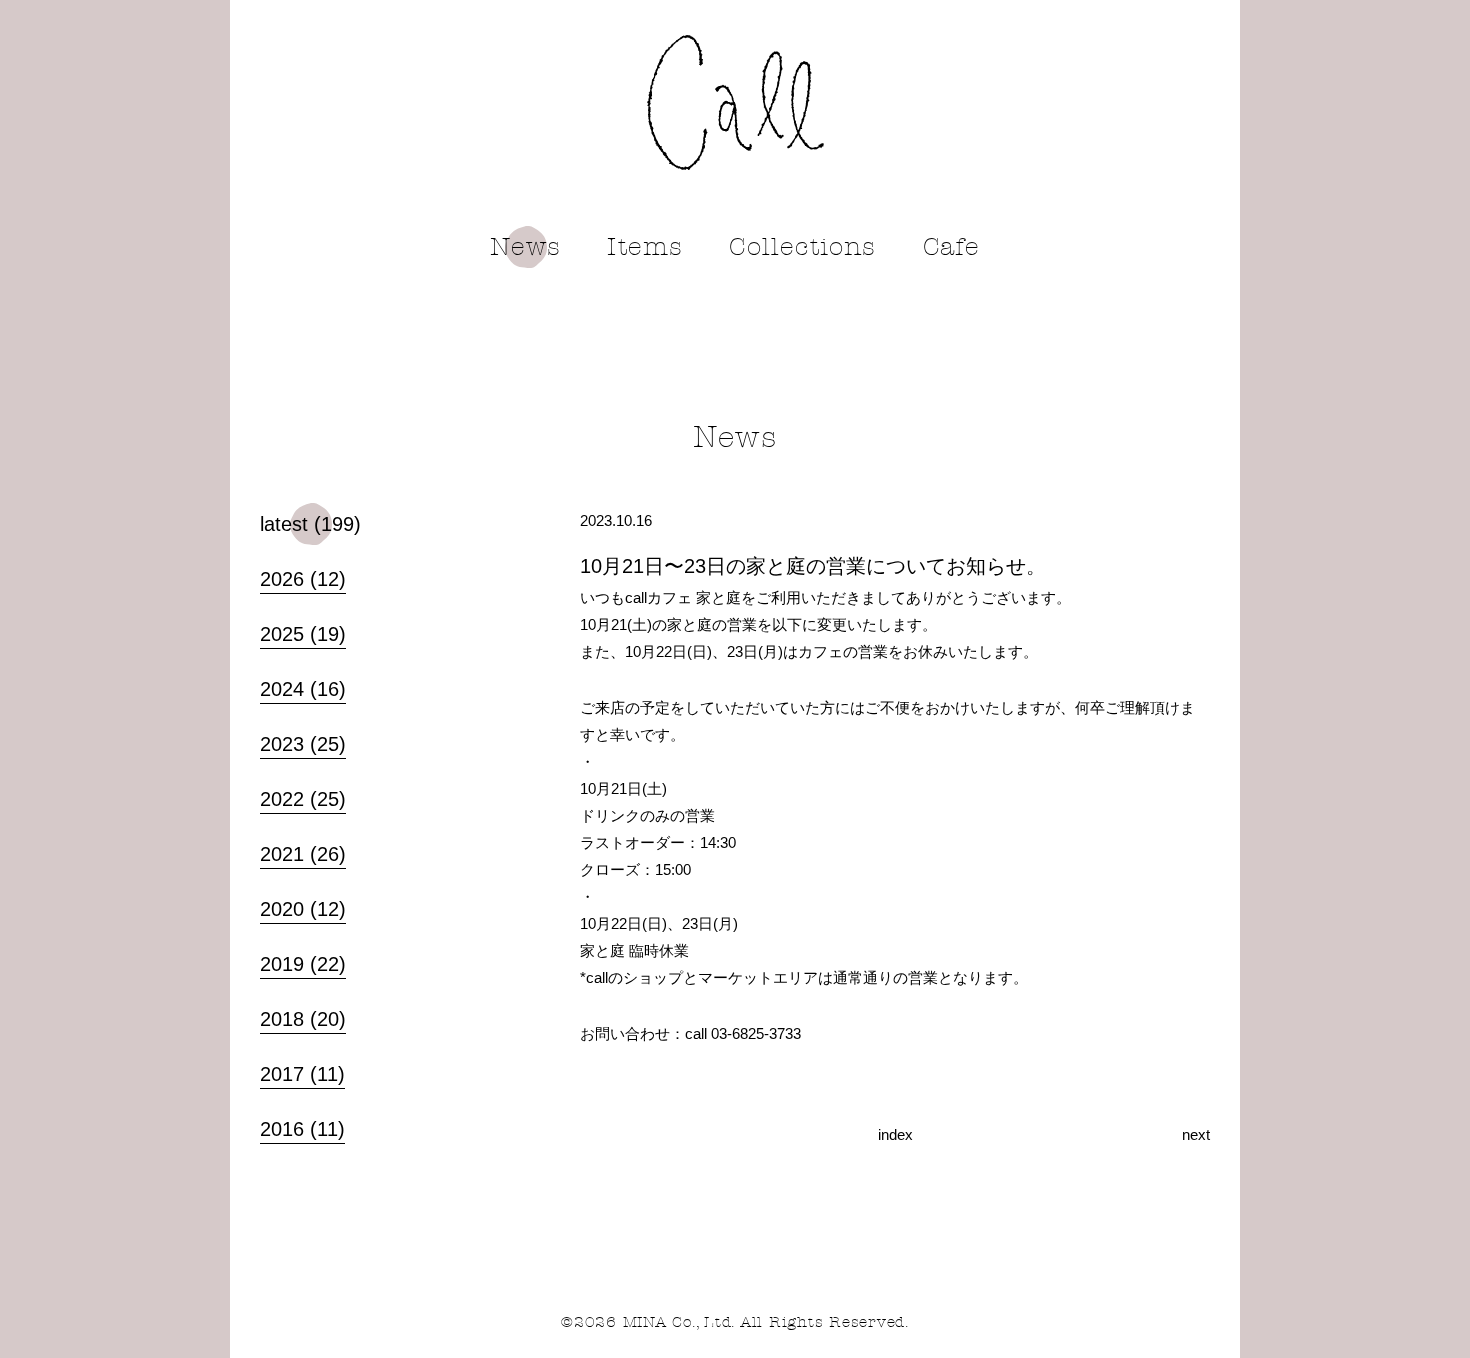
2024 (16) (303, 689)
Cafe (952, 247)
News (526, 247)
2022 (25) (303, 799)
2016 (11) (302, 1129)
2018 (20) (303, 1019)
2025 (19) (303, 634)
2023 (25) (303, 744)
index (895, 1134)
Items (645, 247)
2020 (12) (303, 909)
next (1196, 1134)
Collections (802, 247)
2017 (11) (302, 1074)
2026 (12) (303, 579)
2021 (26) (303, 854)
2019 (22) (303, 964)
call (735, 102)
